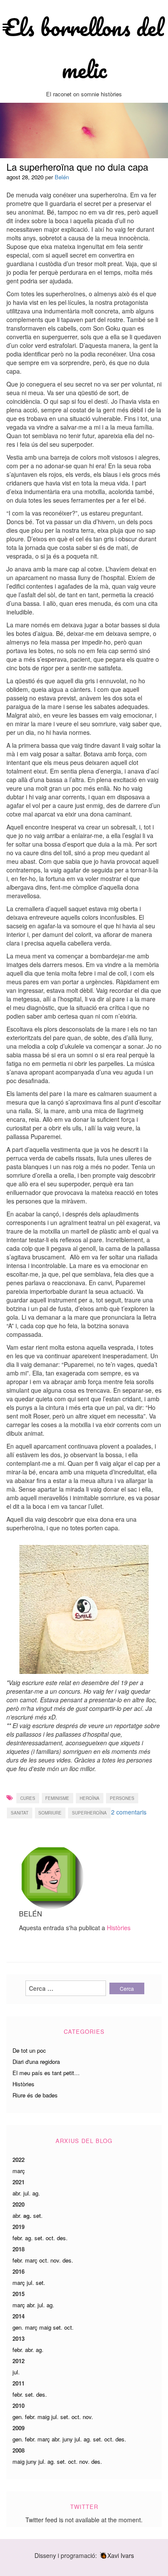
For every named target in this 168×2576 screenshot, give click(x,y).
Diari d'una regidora (36, 2062)
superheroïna (89, 1813)
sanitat (20, 1813)
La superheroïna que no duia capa (77, 167)
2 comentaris (129, 1812)
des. (62, 2238)
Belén (62, 177)
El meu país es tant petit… (46, 2073)
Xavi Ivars (121, 2555)
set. (38, 2215)
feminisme (57, 1798)
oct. (50, 2238)
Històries (119, 1928)
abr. (17, 2193)
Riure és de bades (35, 2095)
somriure (50, 1813)
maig (45, 2327)
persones (122, 1798)
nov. (56, 2260)
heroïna (90, 1798)
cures (28, 1798)
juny (68, 2439)
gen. (18, 2327)
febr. (18, 2238)
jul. (27, 2193)
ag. (36, 2193)
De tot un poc (29, 2050)
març (19, 2171)
